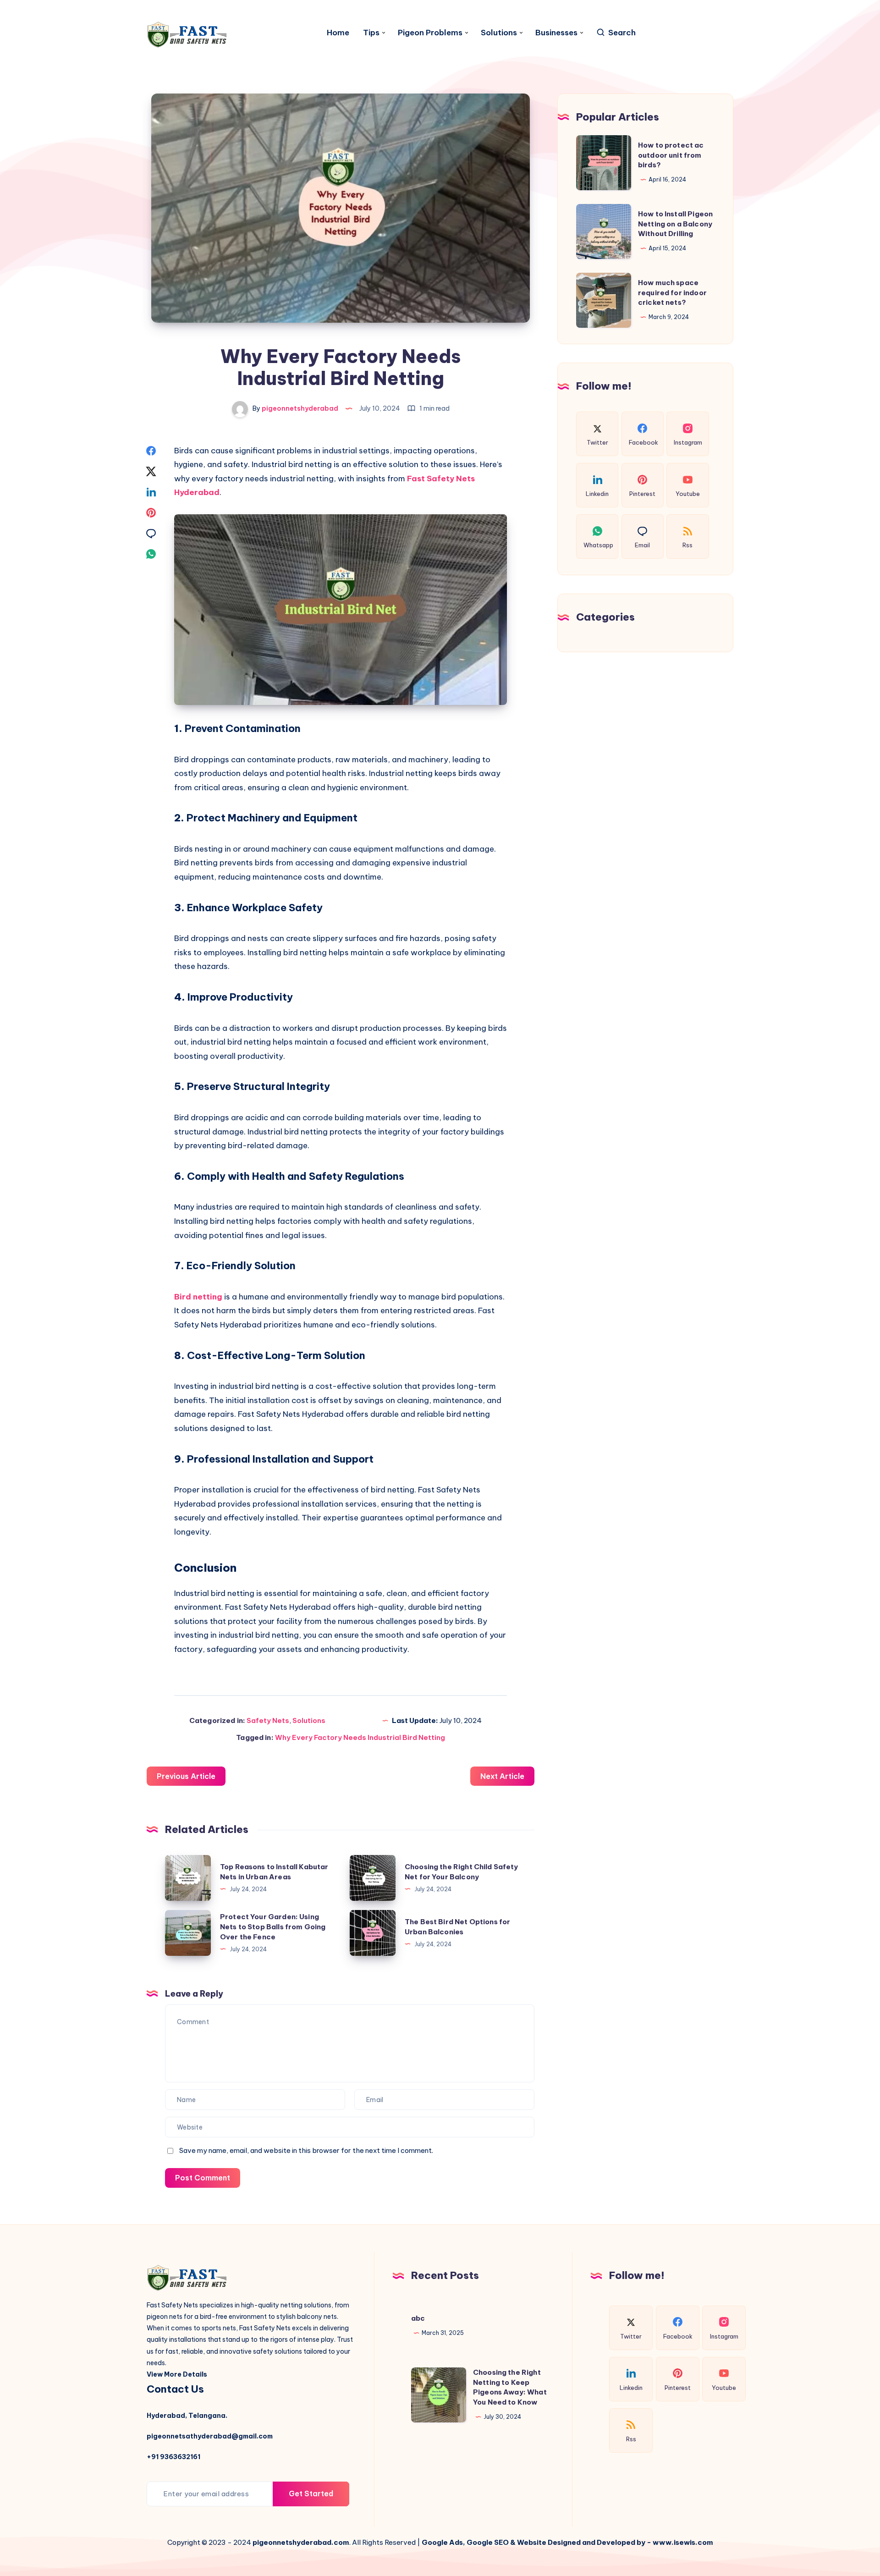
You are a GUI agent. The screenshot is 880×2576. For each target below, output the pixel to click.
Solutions (499, 33)
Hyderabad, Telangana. (187, 2416)
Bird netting (198, 1297)
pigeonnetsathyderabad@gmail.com (210, 2436)
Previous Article (186, 1776)
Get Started (311, 2493)
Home (338, 33)
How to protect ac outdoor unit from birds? (671, 155)
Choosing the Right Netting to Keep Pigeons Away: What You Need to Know (510, 2387)
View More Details (177, 2374)
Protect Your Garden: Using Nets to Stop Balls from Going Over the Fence (273, 1927)
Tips (371, 33)
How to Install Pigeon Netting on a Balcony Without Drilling (675, 224)
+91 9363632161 (173, 2457)
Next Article (502, 1776)
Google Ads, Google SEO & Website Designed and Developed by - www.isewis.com (567, 2542)
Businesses (556, 33)
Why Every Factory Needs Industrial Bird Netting (360, 1737)
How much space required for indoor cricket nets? (672, 293)
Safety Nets (268, 1720)
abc (418, 2318)
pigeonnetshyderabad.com (301, 2542)
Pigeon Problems (430, 33)
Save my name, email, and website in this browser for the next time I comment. (306, 2150)
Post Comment (203, 2178)
